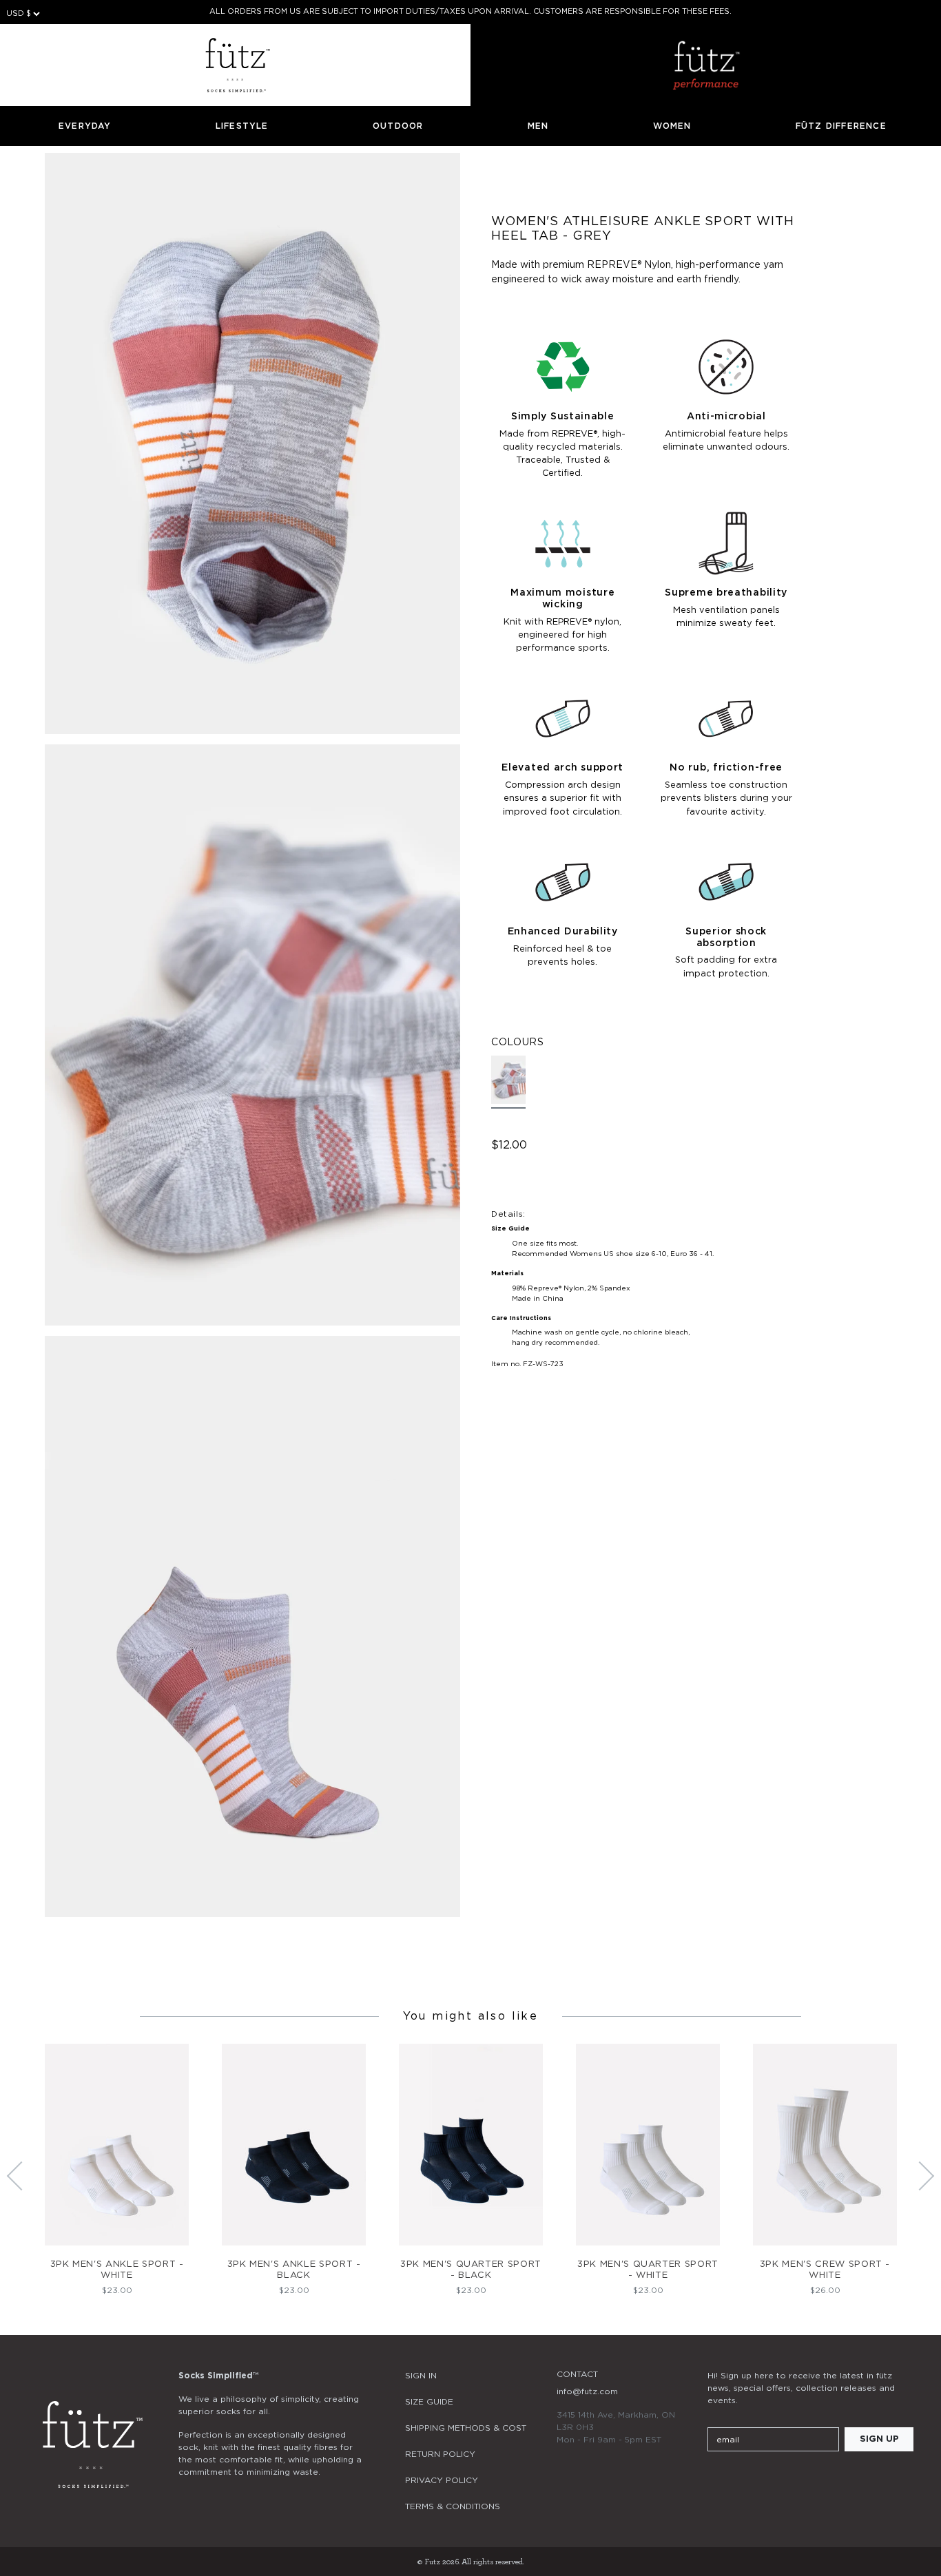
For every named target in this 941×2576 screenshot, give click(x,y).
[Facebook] (753, 2480)
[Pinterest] (790, 2480)
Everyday (85, 126)
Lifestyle (242, 126)
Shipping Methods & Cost (466, 2428)
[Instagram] (716, 2480)
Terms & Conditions (453, 2506)
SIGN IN (421, 2376)
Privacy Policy (442, 2480)
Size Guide (429, 2402)
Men (538, 126)
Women (672, 126)
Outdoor (398, 126)
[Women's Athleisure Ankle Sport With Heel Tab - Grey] (508, 1082)
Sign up (879, 2439)
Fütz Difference (841, 126)
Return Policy (440, 2454)
